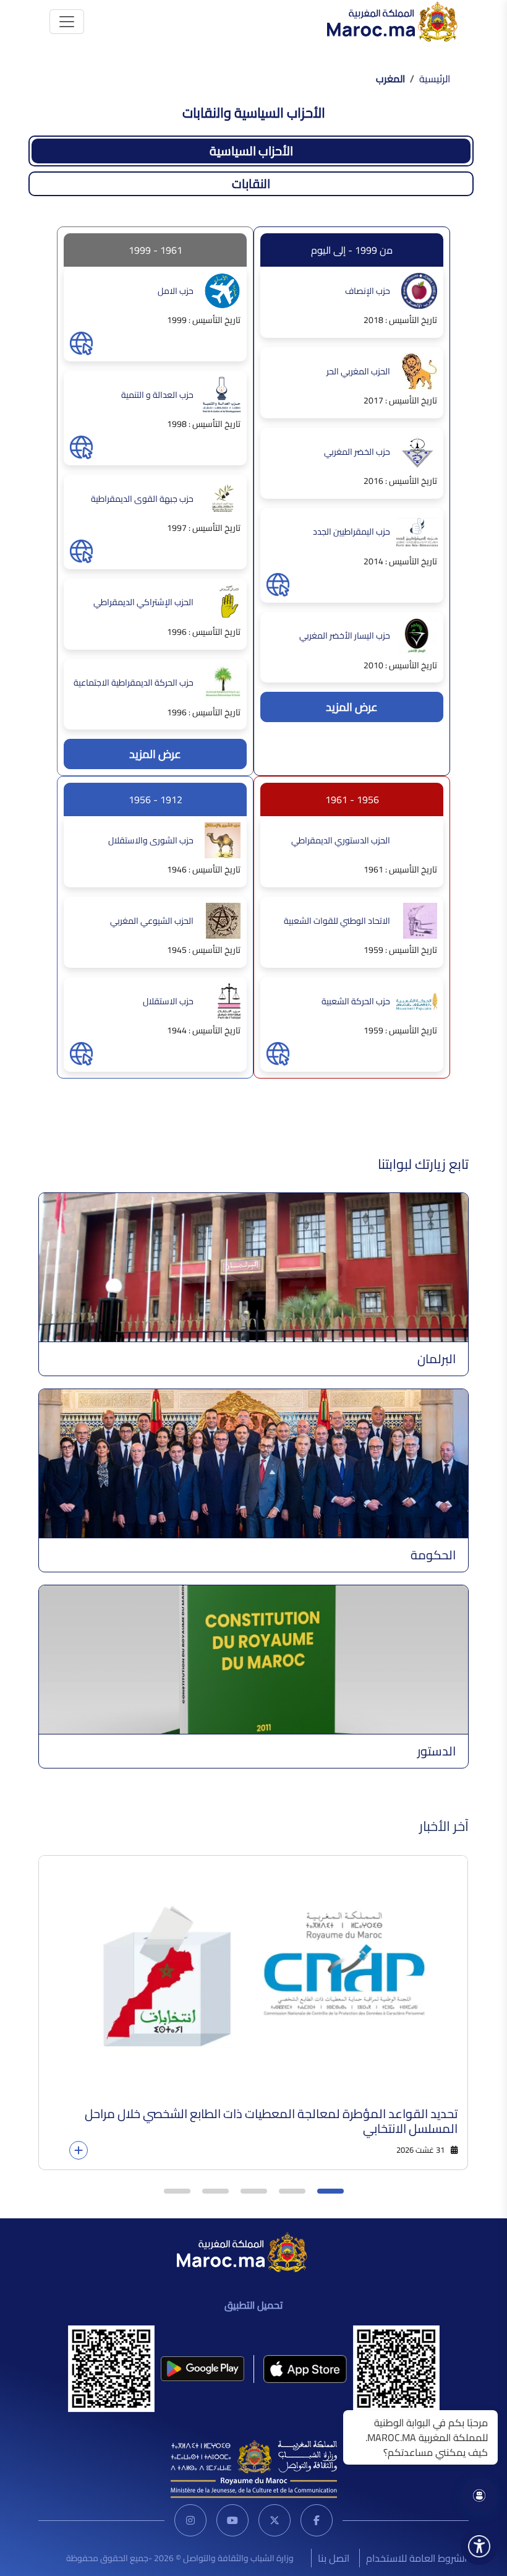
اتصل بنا (334, 2558)
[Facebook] (317, 2520)
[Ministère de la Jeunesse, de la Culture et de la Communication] (254, 2468)
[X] (275, 2520)
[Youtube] (232, 2520)
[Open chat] (479, 2496)
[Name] (67, 22)
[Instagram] (190, 2520)
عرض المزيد (352, 707)
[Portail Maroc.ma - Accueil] (242, 2251)
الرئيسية (435, 79)
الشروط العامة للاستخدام (416, 2558)
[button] (330, 2191)
